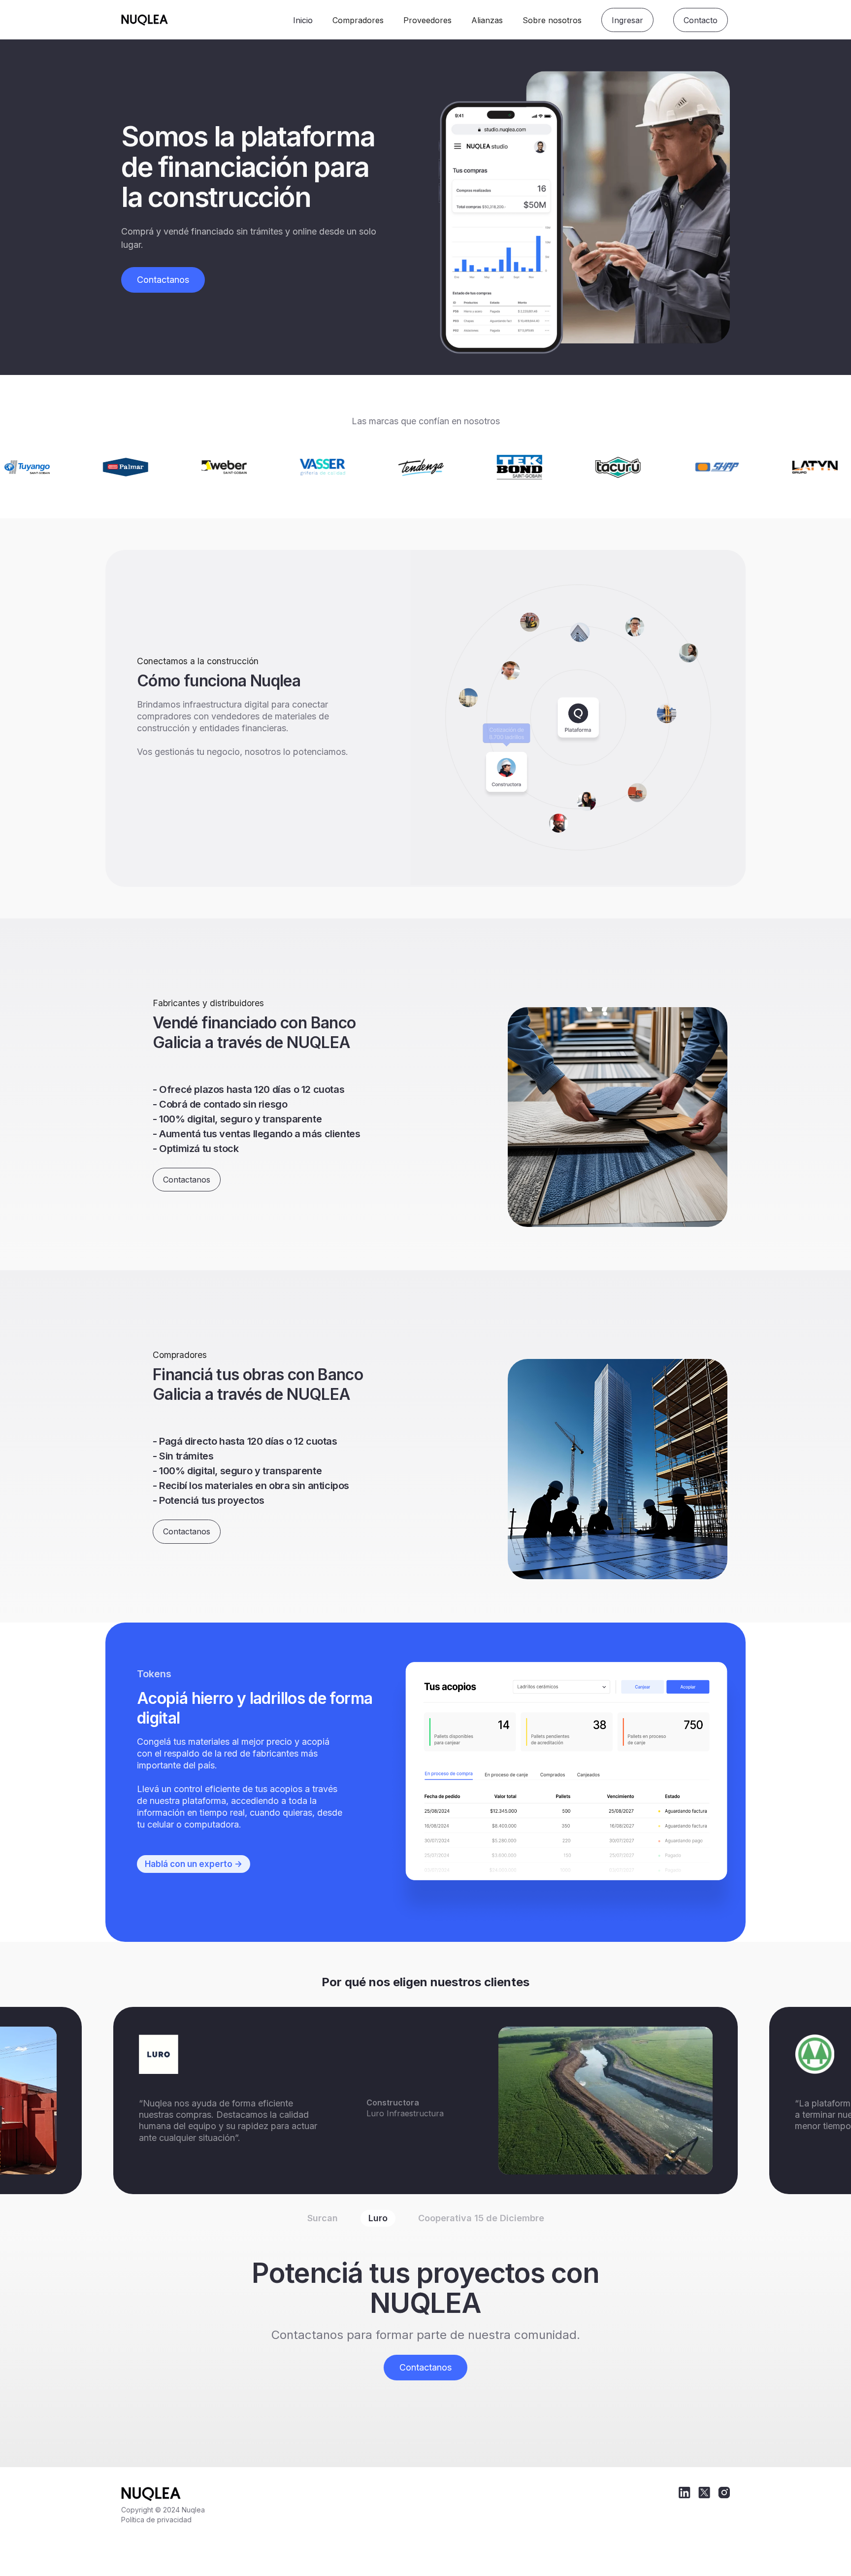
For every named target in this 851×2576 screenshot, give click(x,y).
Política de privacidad (156, 2520)
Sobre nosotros (552, 20)
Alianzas (487, 20)
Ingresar (627, 20)
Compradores (358, 20)
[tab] (323, 2218)
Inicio (303, 20)
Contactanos (163, 280)
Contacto (701, 20)
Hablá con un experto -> (194, 1864)
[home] (203, 20)
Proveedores (427, 20)
